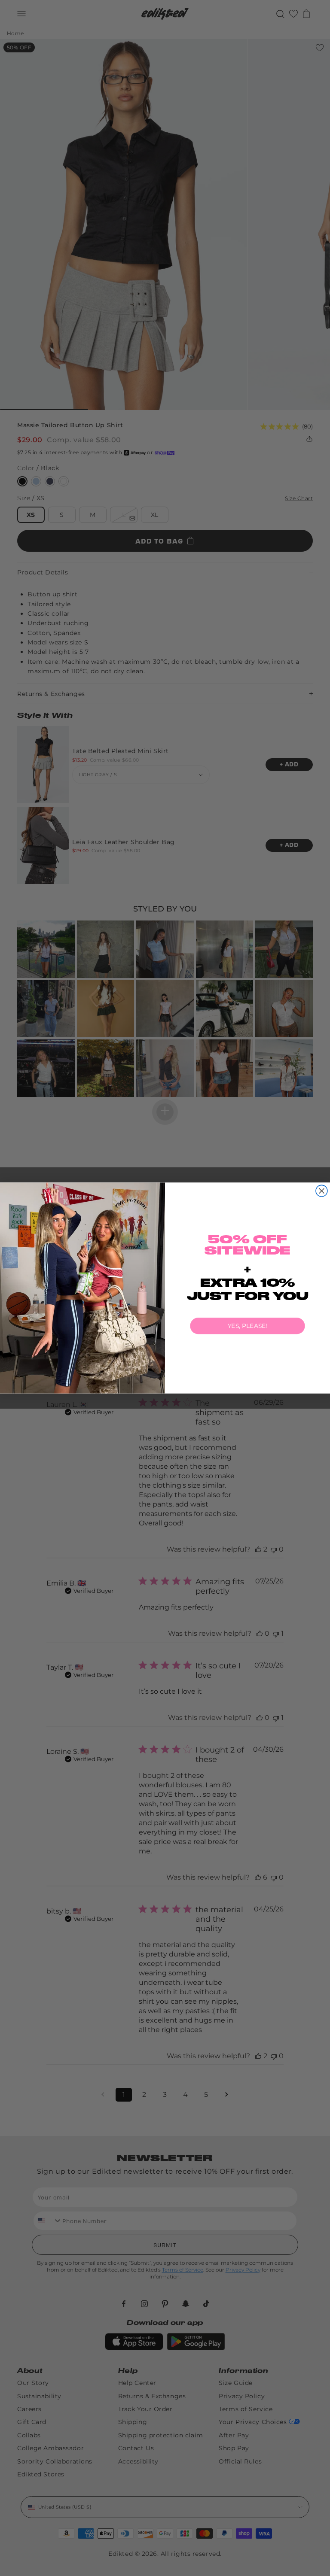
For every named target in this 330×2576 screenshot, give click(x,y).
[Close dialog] (322, 1191)
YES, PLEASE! (247, 1326)
